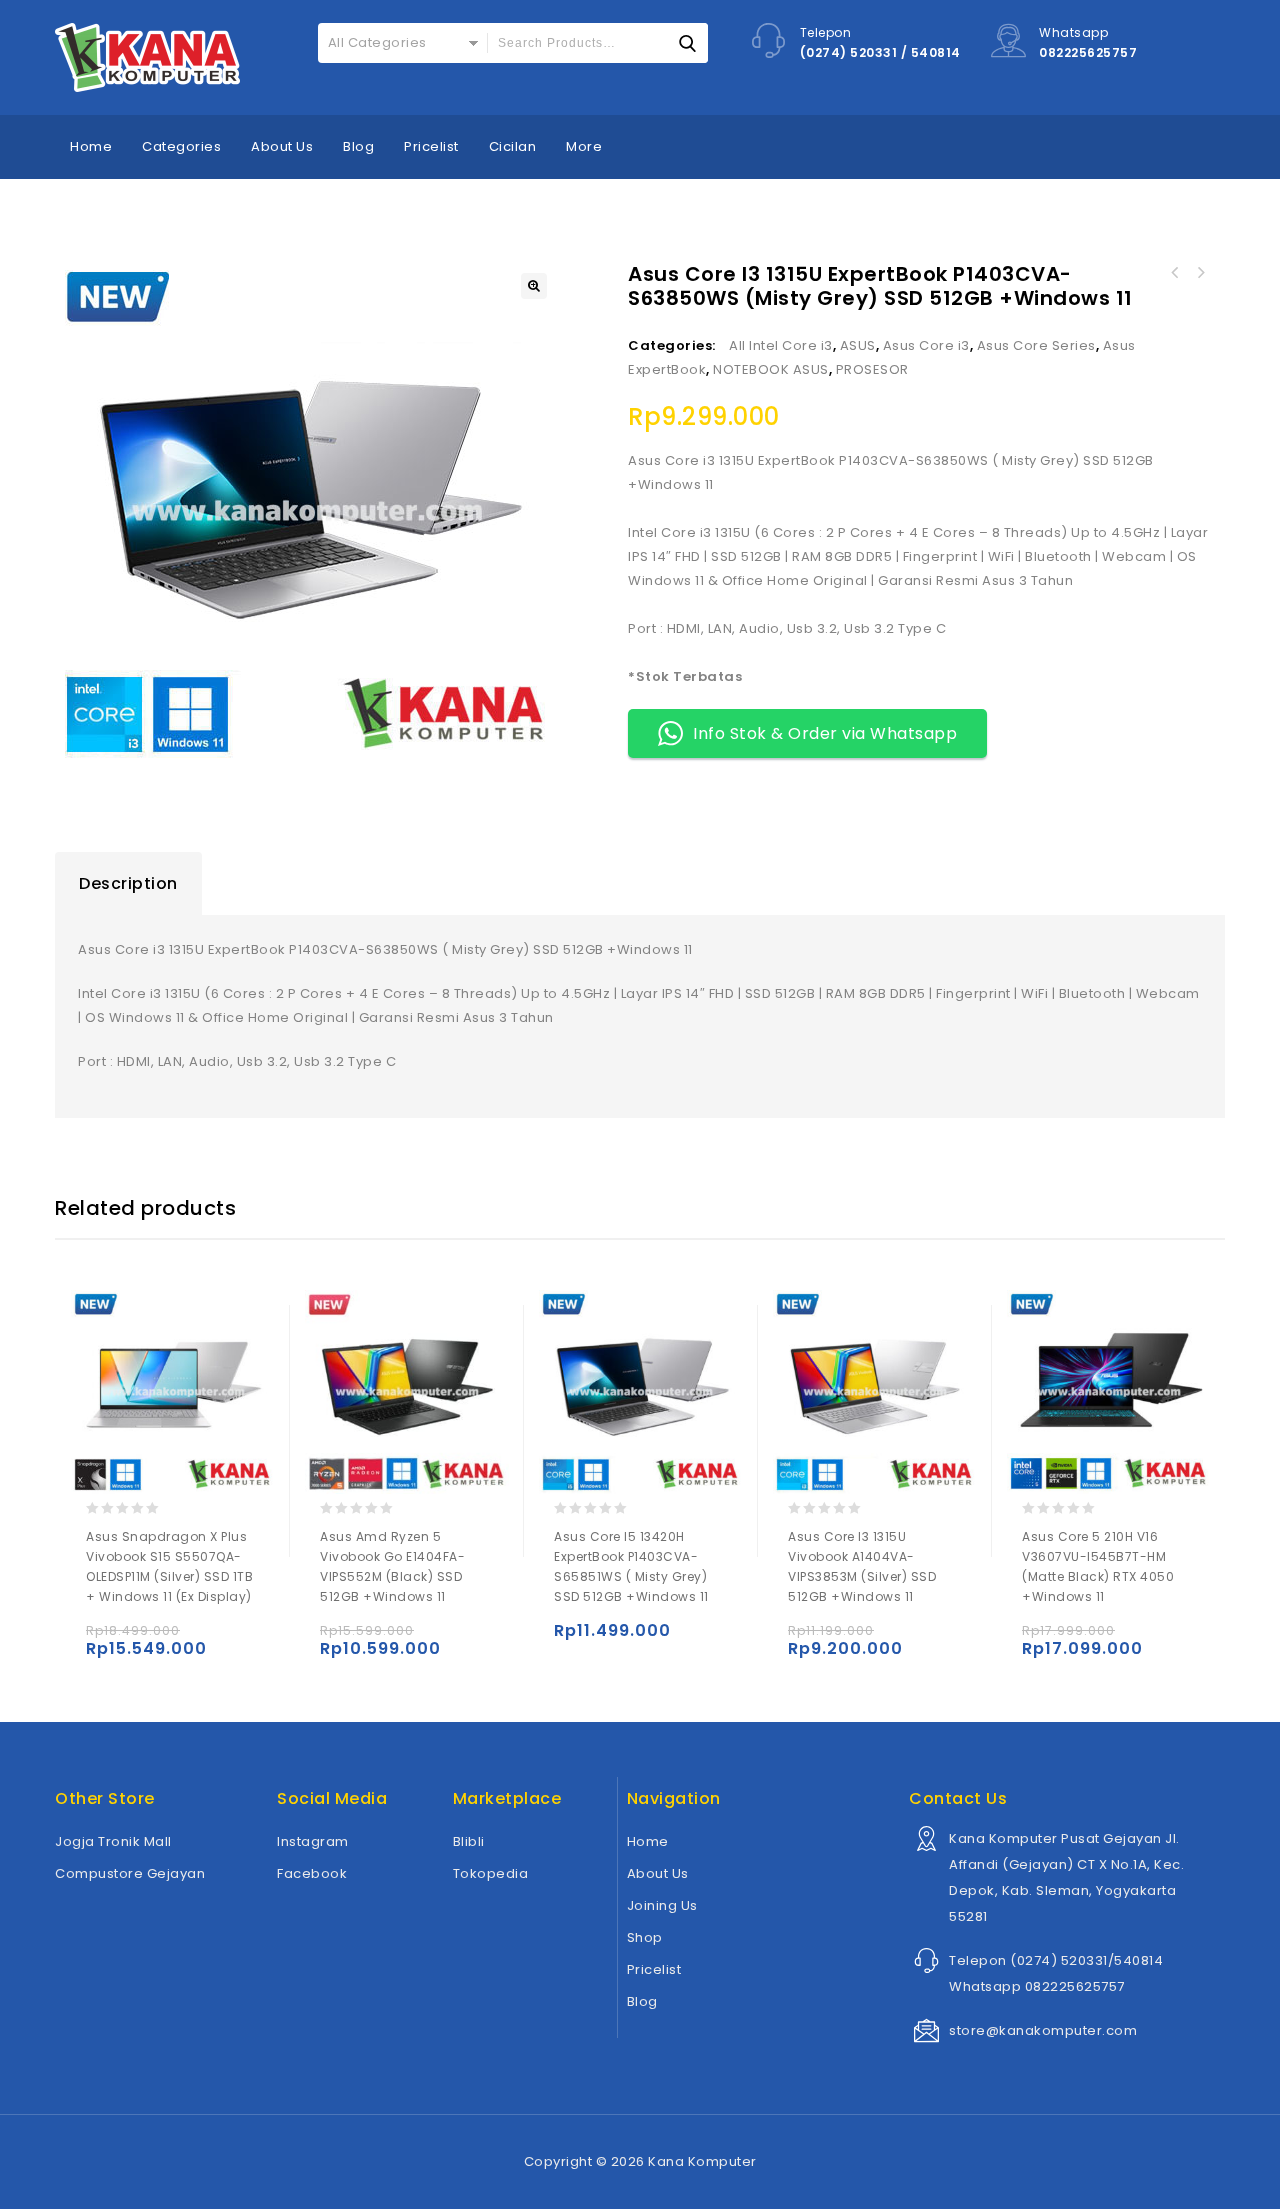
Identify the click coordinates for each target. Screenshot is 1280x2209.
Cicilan (513, 146)
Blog (358, 146)
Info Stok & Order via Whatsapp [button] (825, 733)
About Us (282, 146)
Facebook (312, 1873)
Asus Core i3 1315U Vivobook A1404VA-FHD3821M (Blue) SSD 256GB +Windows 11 (1174, 273)
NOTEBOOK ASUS (771, 369)
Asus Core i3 (926, 345)
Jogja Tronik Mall (113, 1841)
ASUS (858, 345)
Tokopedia (491, 1873)
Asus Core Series (1036, 345)
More (584, 146)
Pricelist (431, 146)
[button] (534, 286)
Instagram (313, 1841)
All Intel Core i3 (781, 345)
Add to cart (105, 1639)
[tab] (128, 884)
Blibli (469, 1841)
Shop (645, 1937)
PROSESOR (872, 369)
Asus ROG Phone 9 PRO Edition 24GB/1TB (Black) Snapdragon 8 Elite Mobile (1200, 273)
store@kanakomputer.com (1043, 2030)
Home (91, 146)
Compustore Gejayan (130, 1873)
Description (128, 883)
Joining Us (662, 1905)
